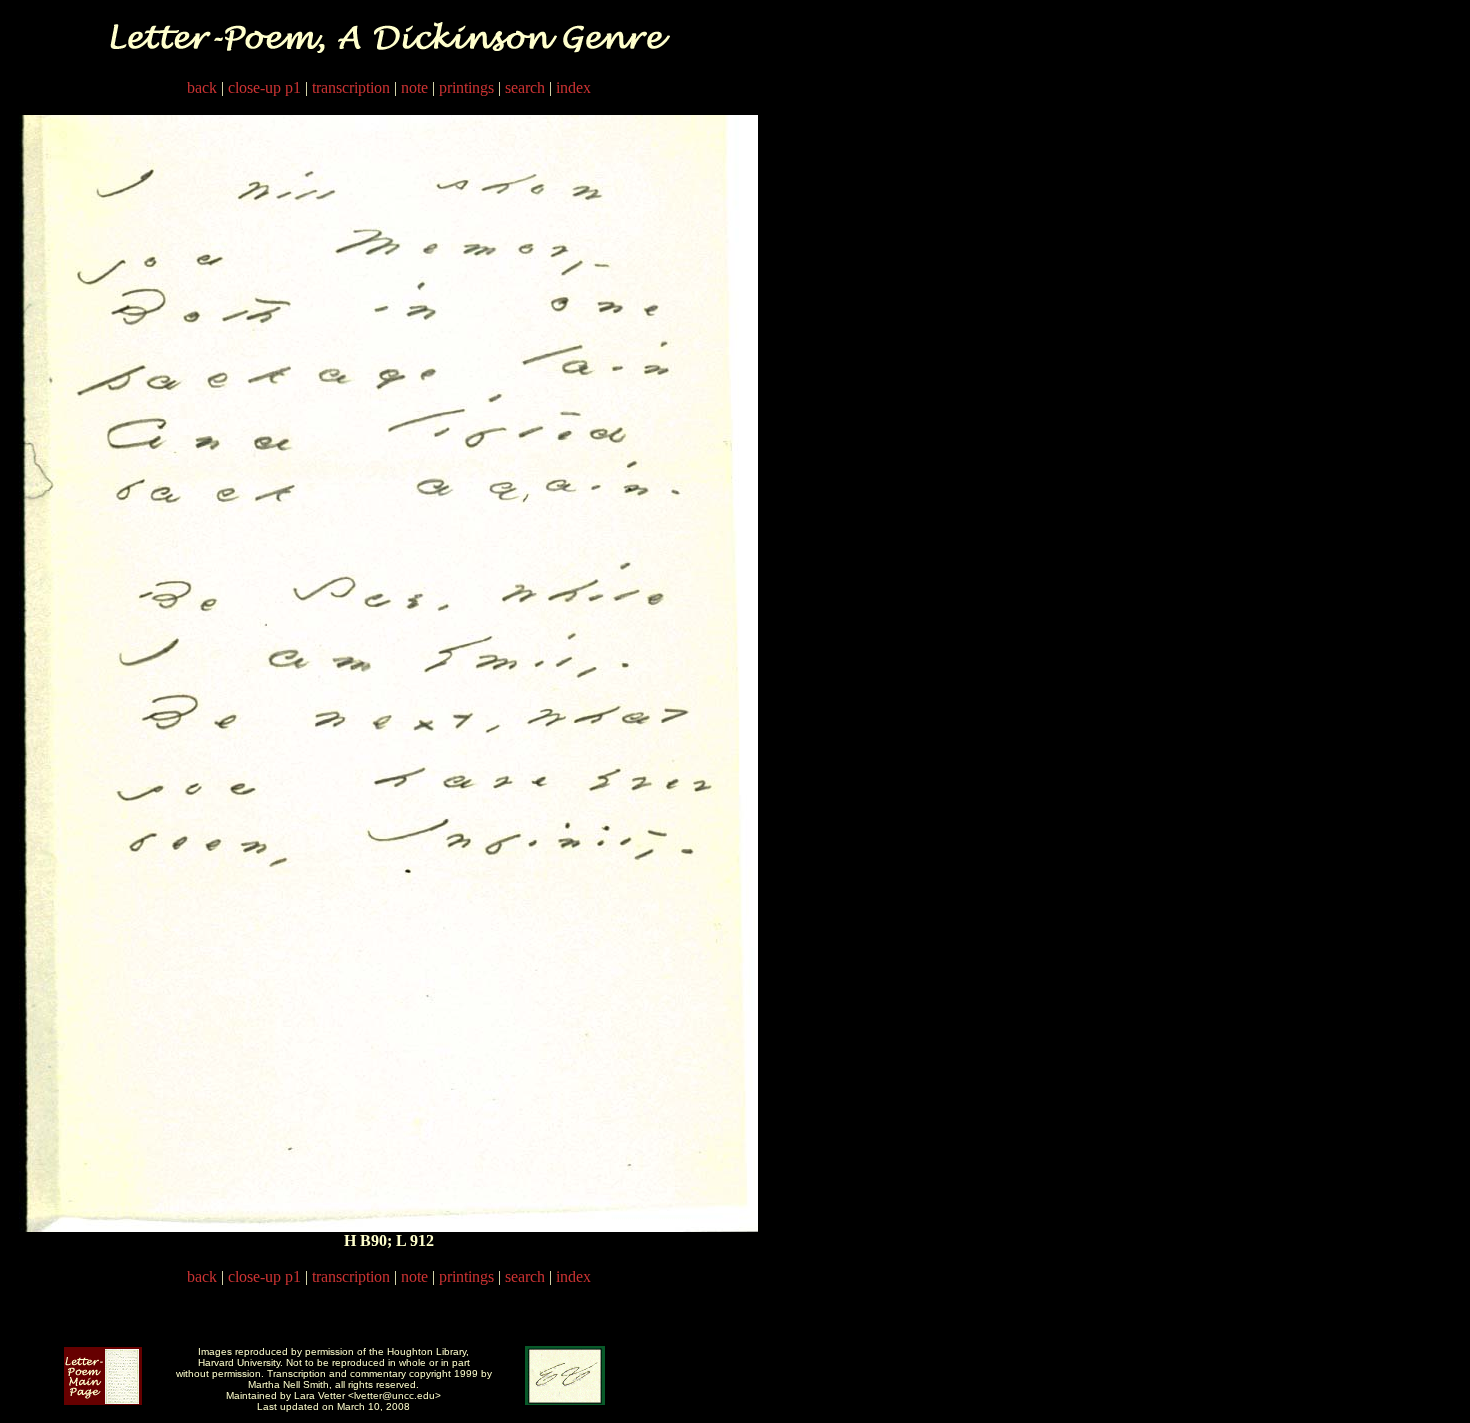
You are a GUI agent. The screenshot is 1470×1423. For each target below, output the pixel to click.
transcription (351, 87)
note (414, 87)
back (202, 87)
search (525, 87)
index (573, 87)
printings (466, 87)
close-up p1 (264, 87)
